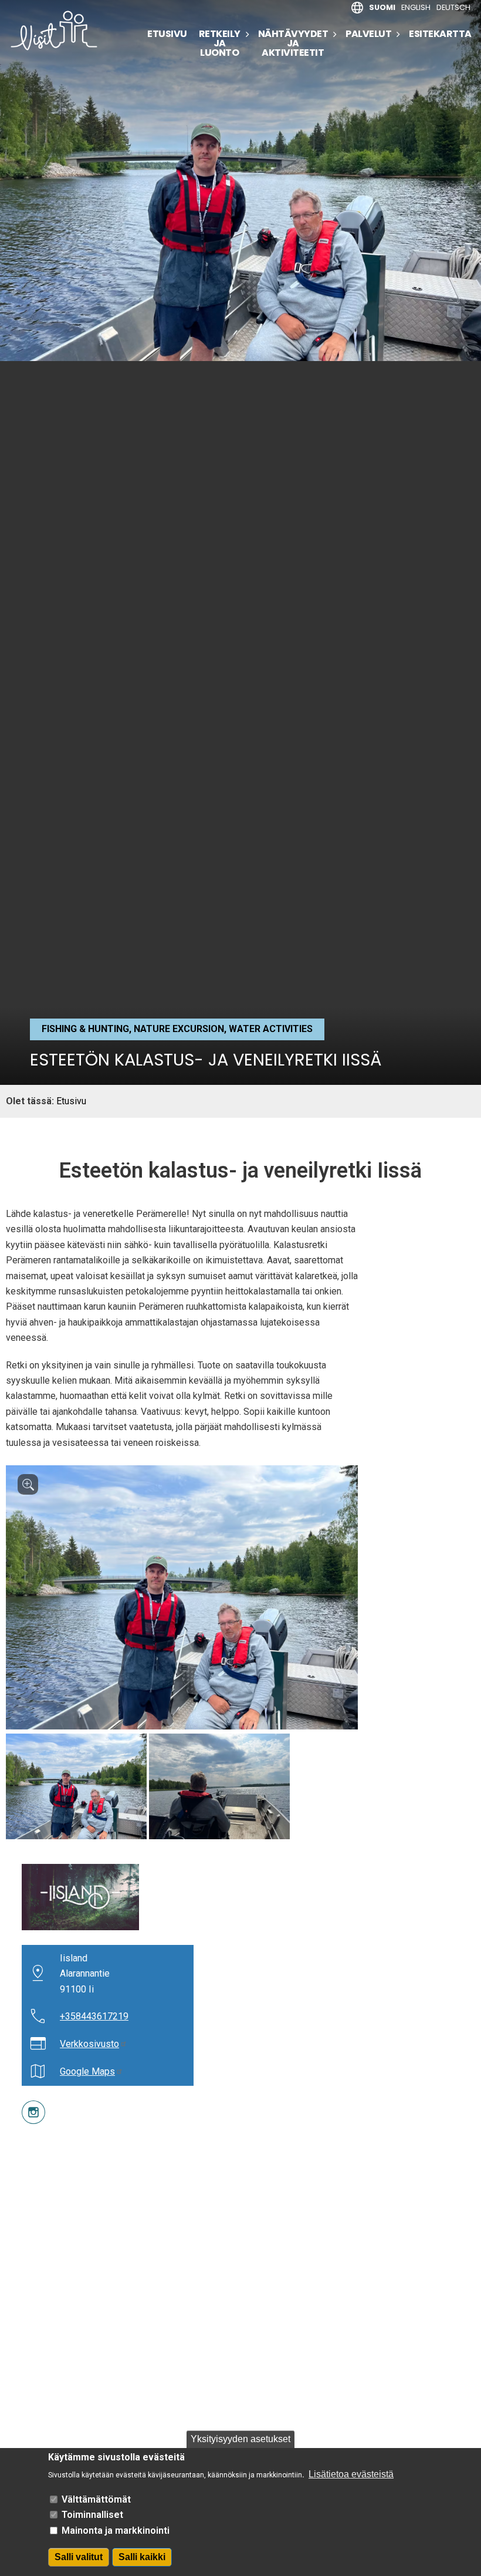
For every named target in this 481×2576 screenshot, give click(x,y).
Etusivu (167, 34)
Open (28, 1484)
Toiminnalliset (92, 2515)
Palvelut (368, 34)
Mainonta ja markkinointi (116, 2531)
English (416, 7)
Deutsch (453, 7)
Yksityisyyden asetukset (240, 2439)
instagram (24, 2108)
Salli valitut (79, 2557)
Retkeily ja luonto (220, 43)
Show (76, 1786)
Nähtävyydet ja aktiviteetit (293, 43)
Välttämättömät (96, 2499)
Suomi (382, 7)
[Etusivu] (59, 31)
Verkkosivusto (89, 2044)
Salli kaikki (142, 2557)
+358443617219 (94, 2016)
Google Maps (87, 2071)
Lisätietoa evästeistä (351, 2474)
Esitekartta (440, 34)
